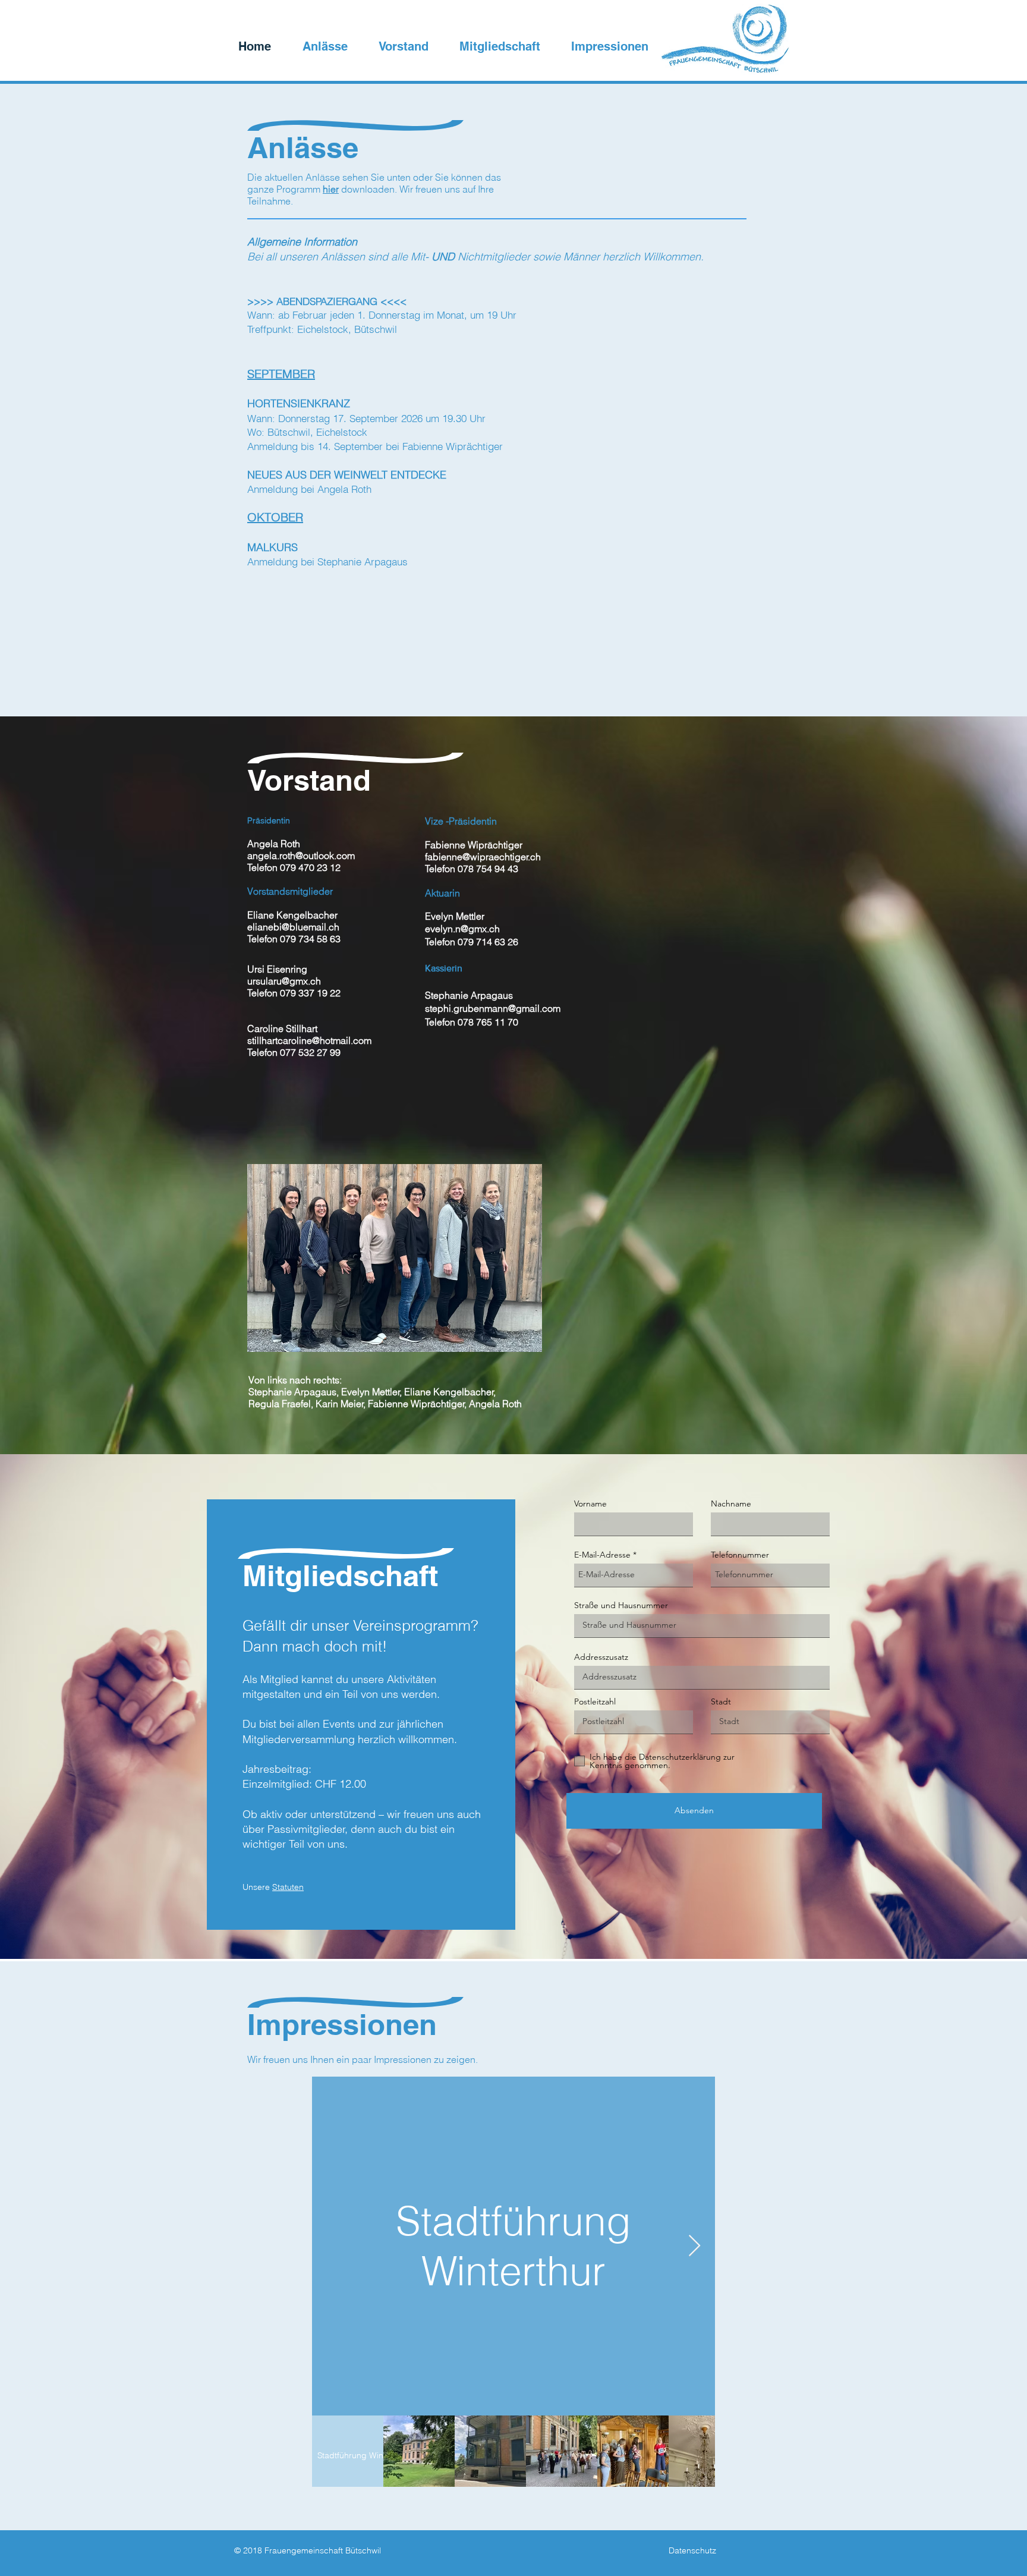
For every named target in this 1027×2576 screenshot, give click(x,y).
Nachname (731, 1504)
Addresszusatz (601, 1657)
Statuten (288, 1887)
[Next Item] (694, 2246)
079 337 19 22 (310, 993)
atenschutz (695, 2550)
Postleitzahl (595, 1701)
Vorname (590, 1504)
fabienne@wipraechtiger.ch (483, 857)
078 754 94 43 (488, 869)
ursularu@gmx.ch (284, 981)
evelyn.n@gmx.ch (462, 929)
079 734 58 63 (310, 939)
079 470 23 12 (310, 867)
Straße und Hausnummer (621, 1605)
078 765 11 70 (488, 1022)
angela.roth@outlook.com (301, 855)
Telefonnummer (740, 1555)
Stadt (721, 1701)
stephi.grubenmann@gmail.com (493, 1008)
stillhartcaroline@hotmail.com (309, 1040)
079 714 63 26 (488, 942)
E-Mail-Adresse (602, 1555)
